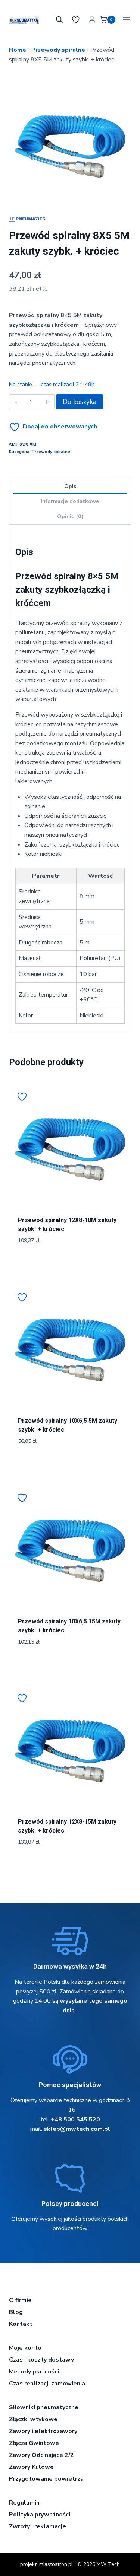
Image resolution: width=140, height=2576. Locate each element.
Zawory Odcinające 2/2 (41, 2455)
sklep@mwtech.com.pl (77, 2129)
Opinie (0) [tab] (70, 516)
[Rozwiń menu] (125, 20)
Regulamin (24, 2503)
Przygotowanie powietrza (46, 2479)
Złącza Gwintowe (34, 2443)
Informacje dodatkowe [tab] (70, 501)
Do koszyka (80, 402)
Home (18, 50)
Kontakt (21, 2324)
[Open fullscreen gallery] (124, 197)
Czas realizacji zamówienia (47, 2384)
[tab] (70, 196)
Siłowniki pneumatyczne (44, 2407)
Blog (16, 2312)
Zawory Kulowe (31, 2467)
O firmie (20, 2300)
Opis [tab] (70, 486)
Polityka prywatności (40, 2515)
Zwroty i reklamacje (38, 2526)
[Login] (92, 20)
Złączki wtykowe (33, 2419)
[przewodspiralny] (70, 143)
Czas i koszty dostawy (41, 2360)
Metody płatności (34, 2372)
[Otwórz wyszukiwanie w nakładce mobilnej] (59, 20)
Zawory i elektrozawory (43, 2431)
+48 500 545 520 (75, 2120)
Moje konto (25, 2348)
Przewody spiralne (58, 50)
